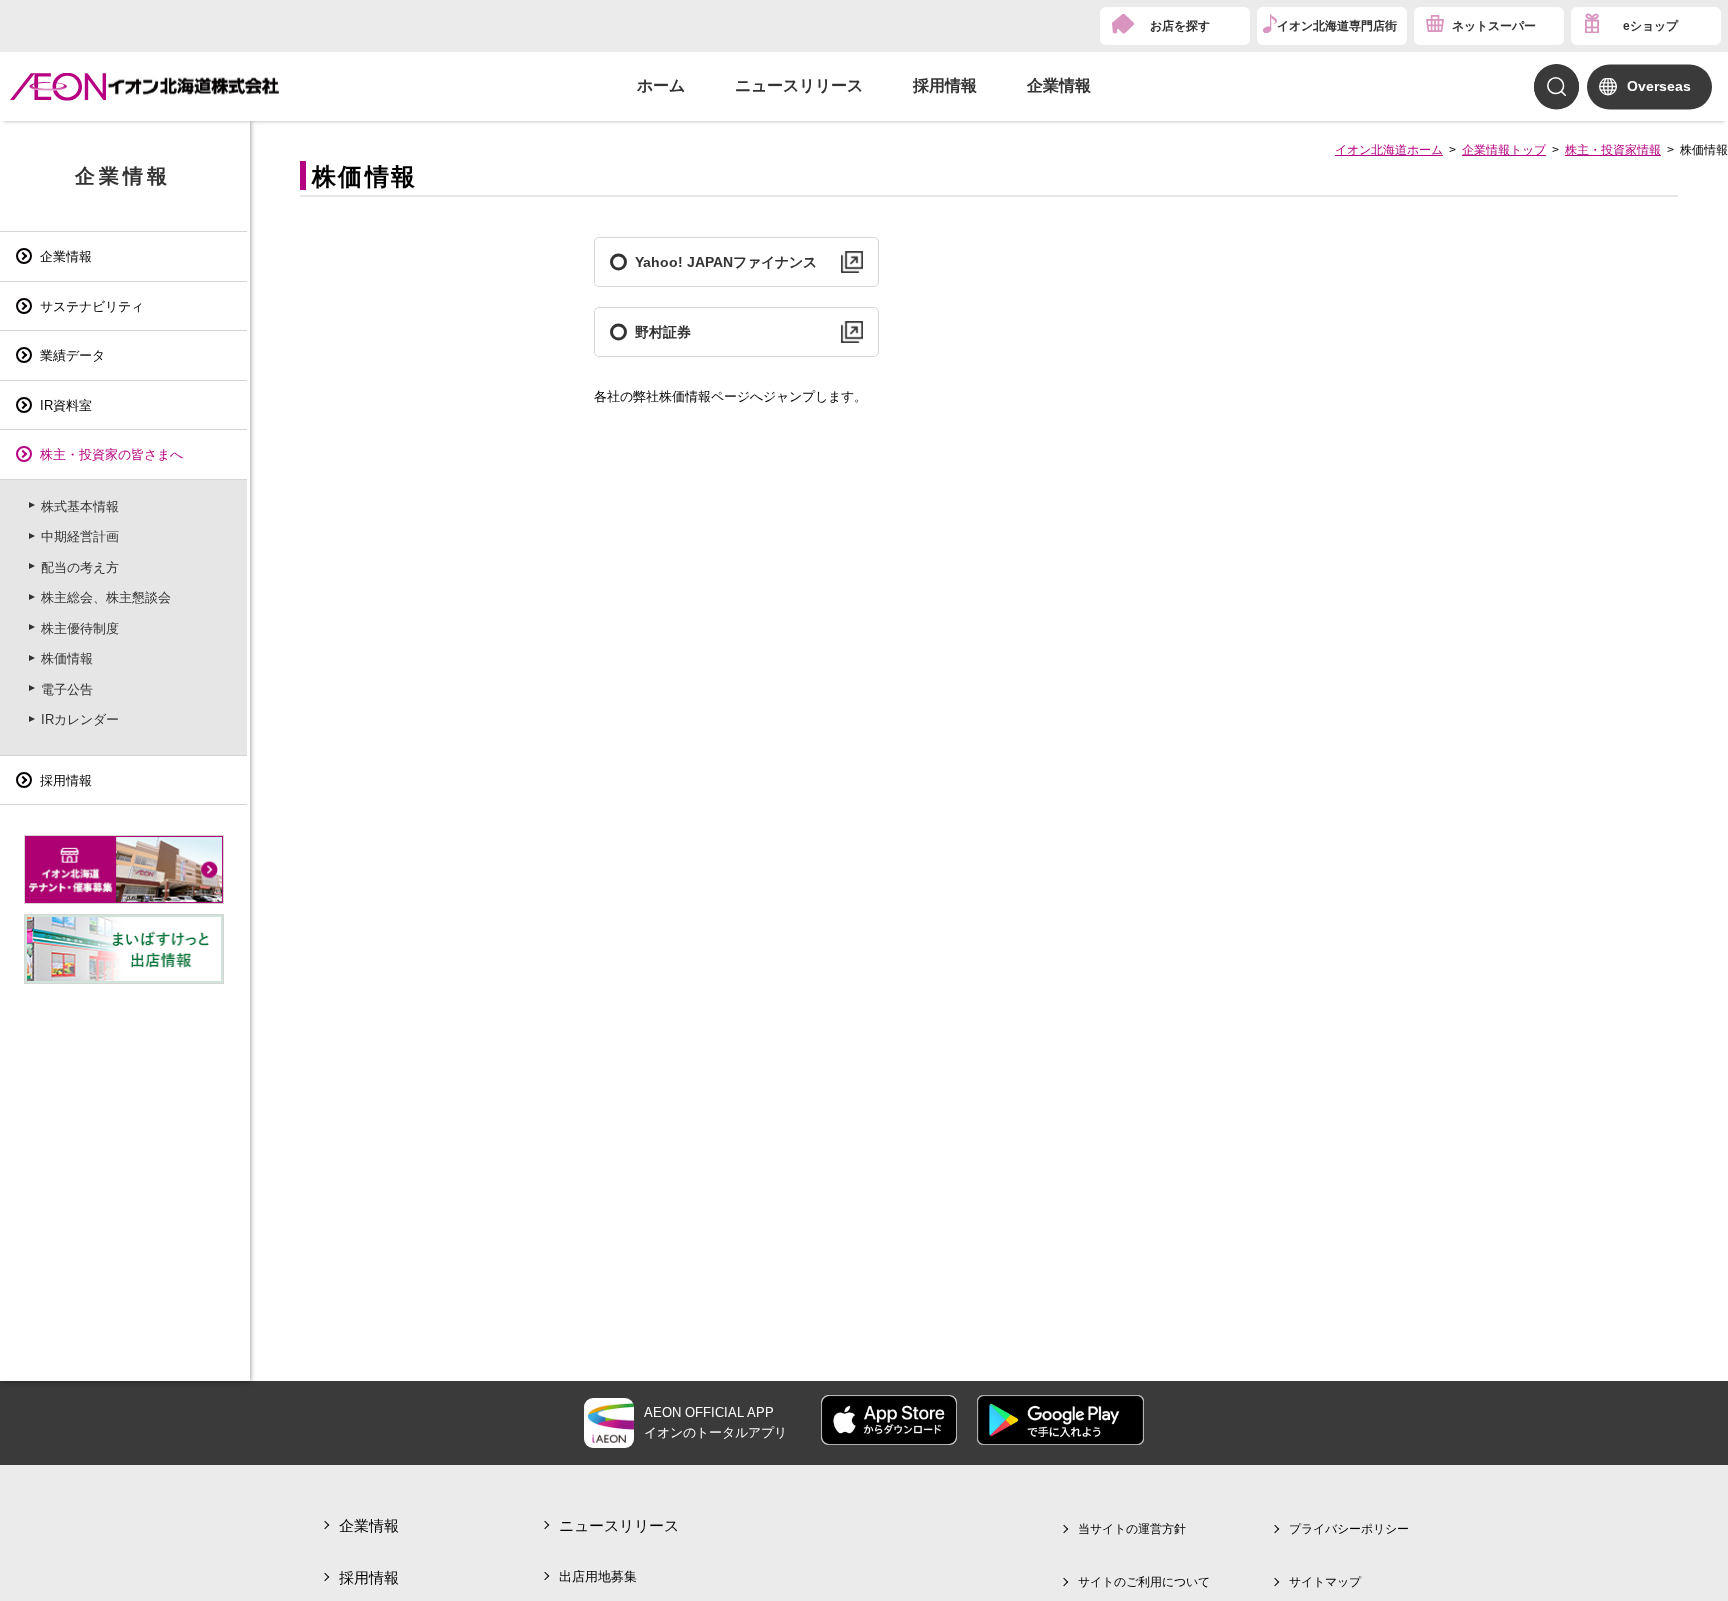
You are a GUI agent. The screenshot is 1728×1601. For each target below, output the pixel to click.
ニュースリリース (799, 85)
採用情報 (945, 85)
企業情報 (1059, 85)
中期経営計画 (80, 536)
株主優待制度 (80, 628)
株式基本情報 (80, 506)
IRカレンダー (80, 719)
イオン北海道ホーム (1389, 150)
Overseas (1659, 86)
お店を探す (1180, 26)
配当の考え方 (80, 567)
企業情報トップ (1504, 150)
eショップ (1650, 26)
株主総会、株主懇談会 (106, 597)
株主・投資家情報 (1613, 150)
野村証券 (663, 332)
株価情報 (67, 658)
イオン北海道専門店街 (1337, 26)
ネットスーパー (1494, 26)
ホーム (661, 85)
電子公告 (67, 689)
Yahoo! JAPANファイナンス (726, 262)
